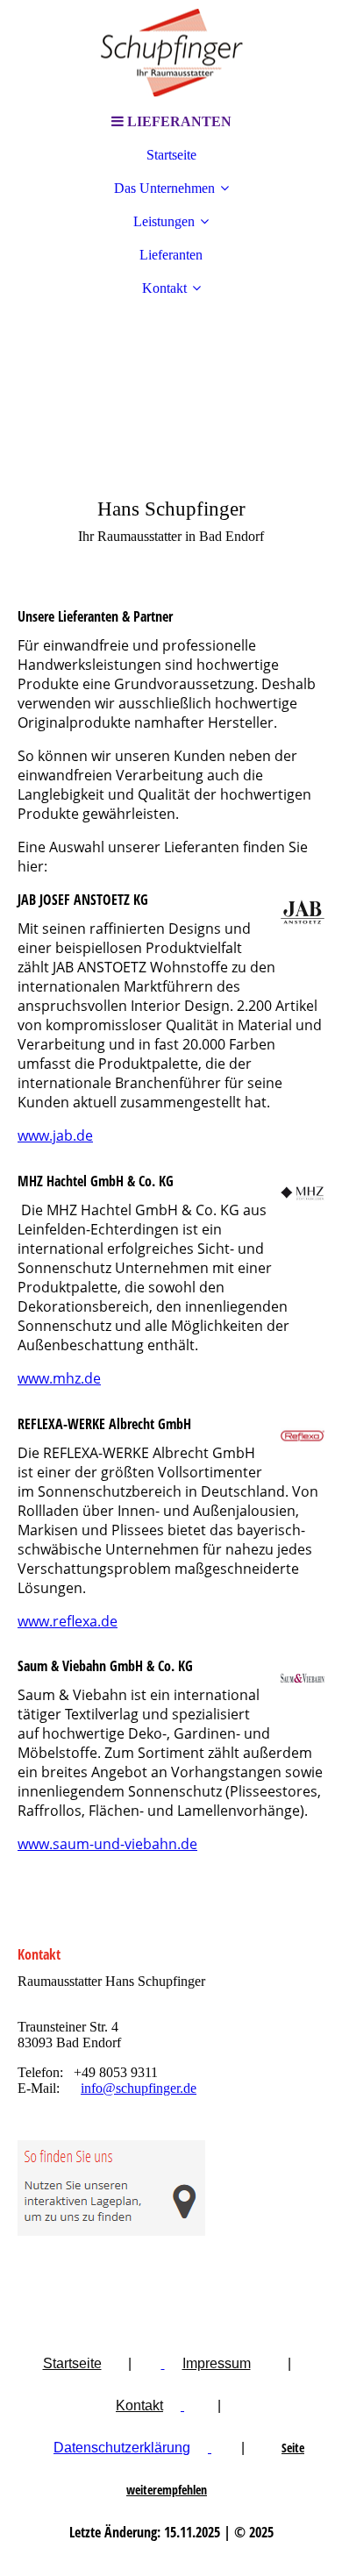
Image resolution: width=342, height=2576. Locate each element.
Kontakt (164, 288)
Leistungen (164, 221)
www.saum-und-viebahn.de (107, 1844)
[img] (171, 53)
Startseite (171, 155)
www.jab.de (55, 1135)
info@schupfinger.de (139, 2088)
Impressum (217, 2363)
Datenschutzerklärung (122, 2448)
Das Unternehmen (164, 188)
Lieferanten (171, 255)
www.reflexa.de (68, 1621)
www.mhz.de (59, 1378)
